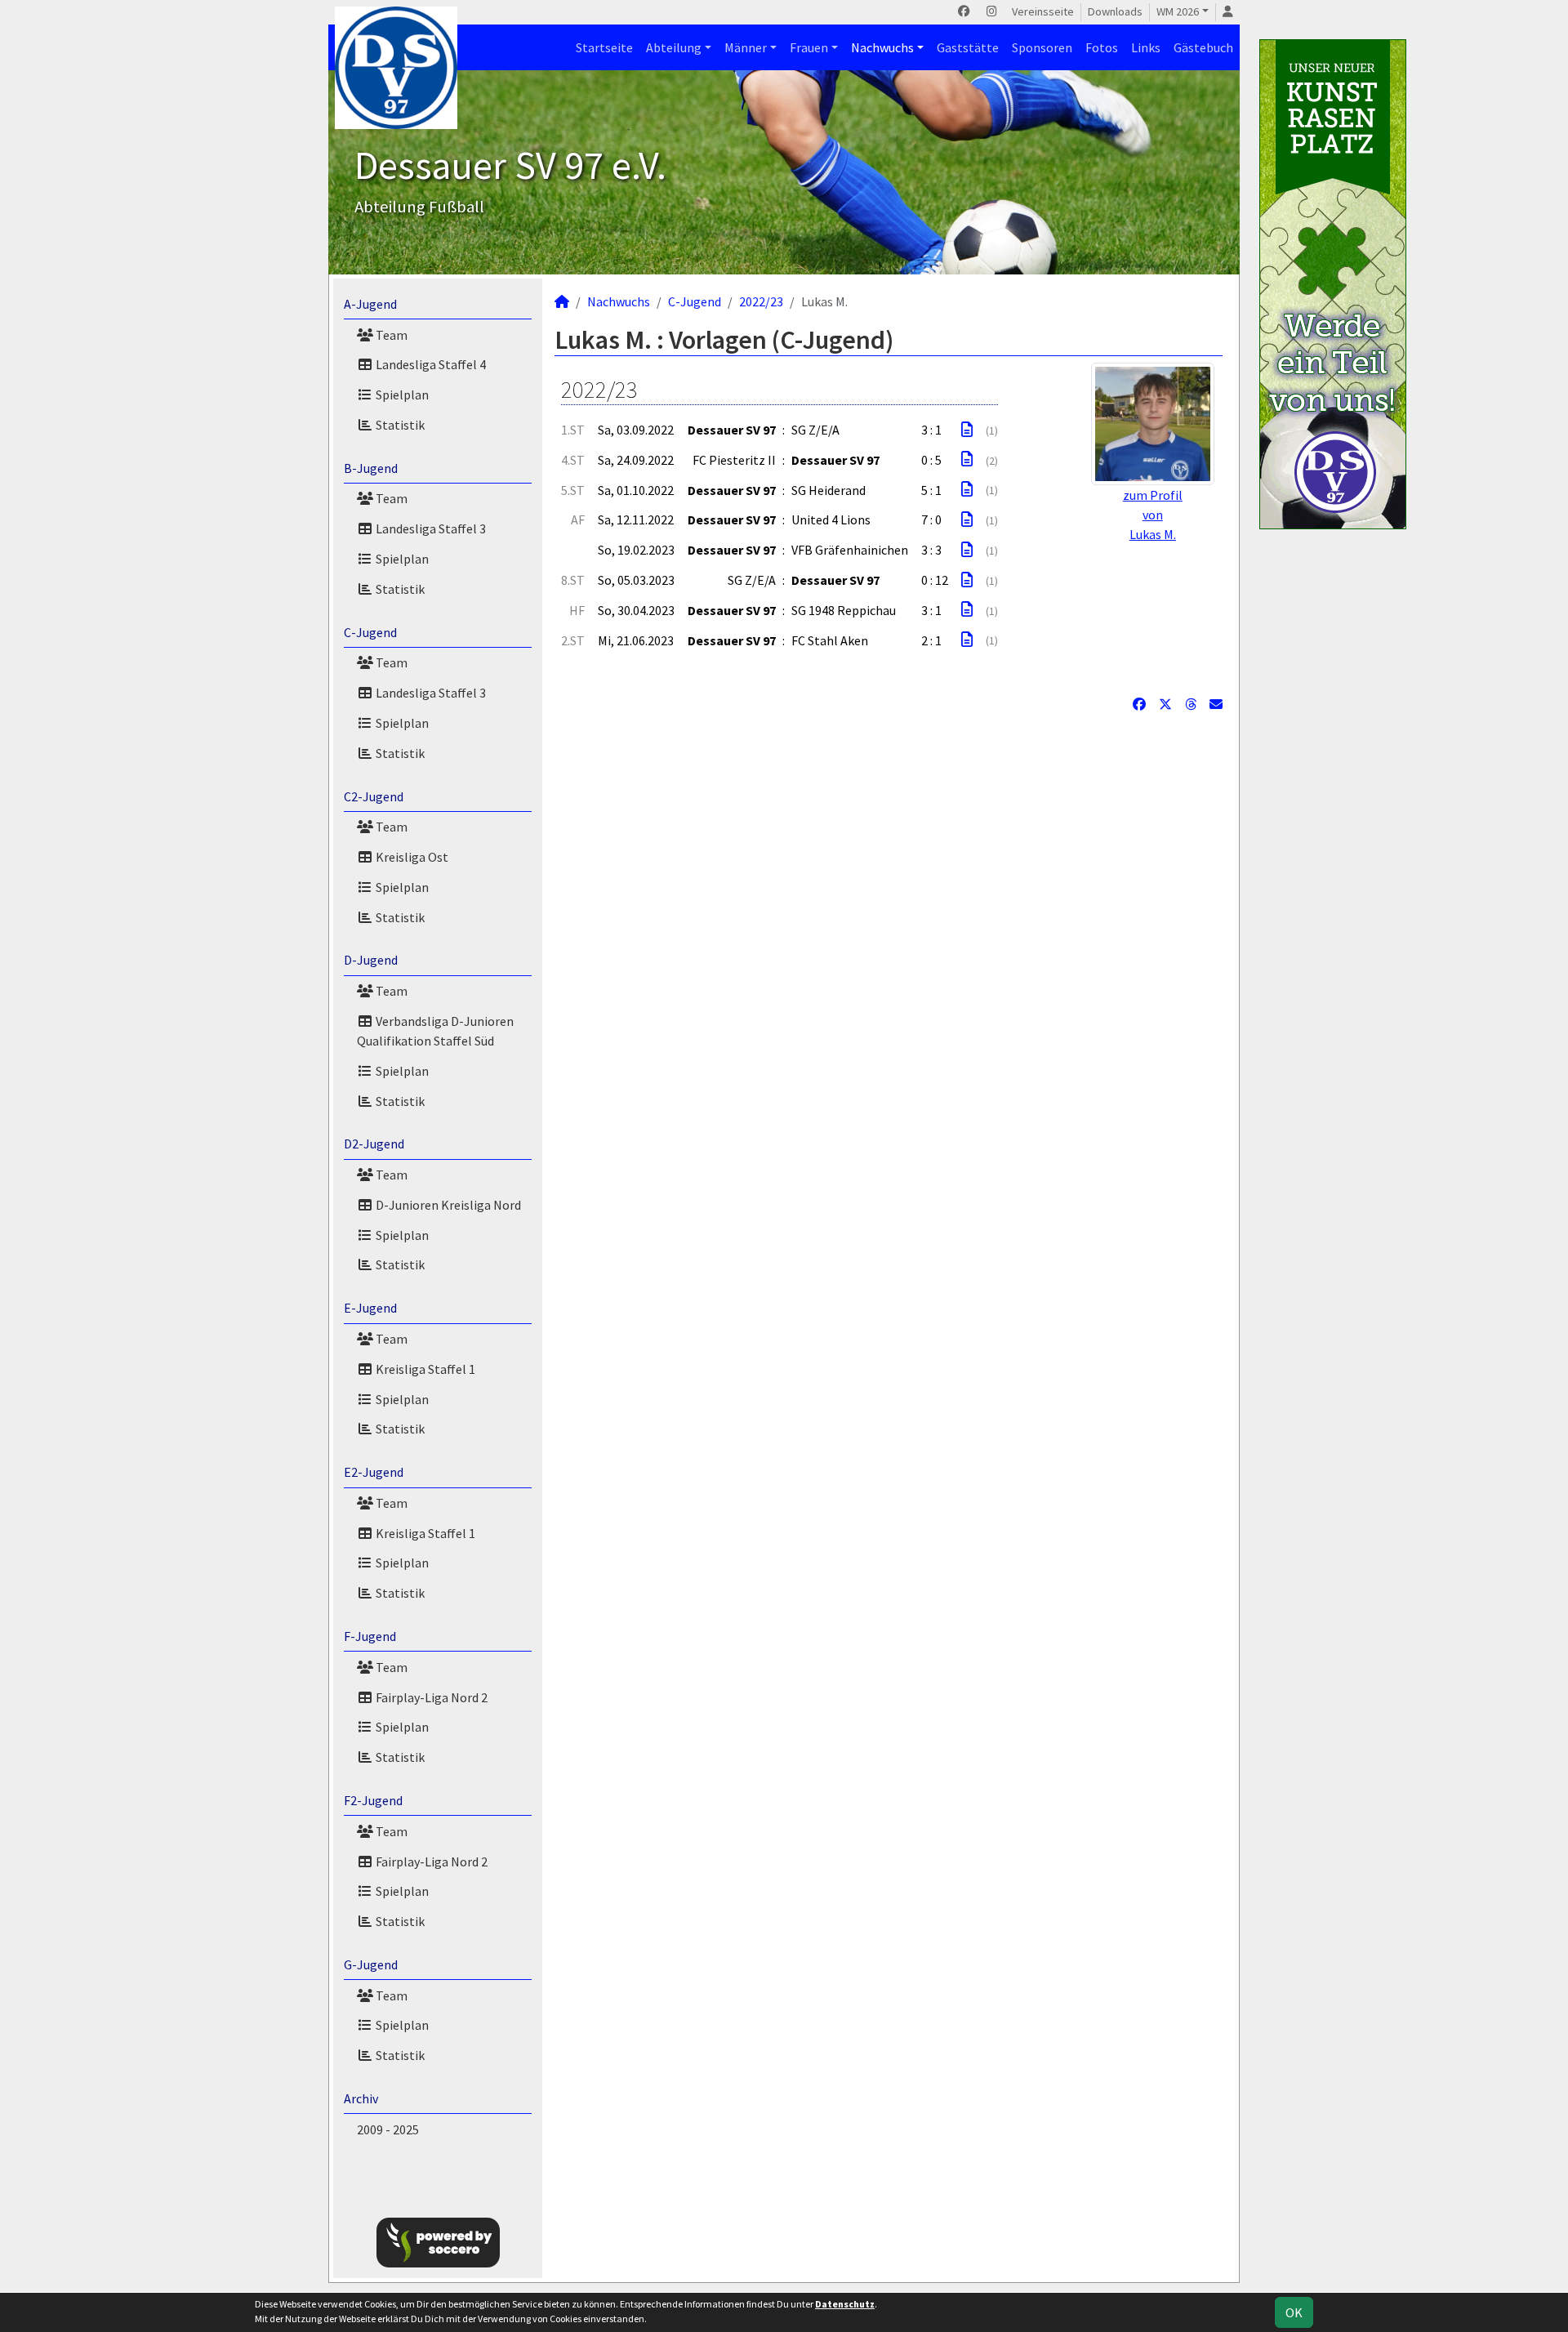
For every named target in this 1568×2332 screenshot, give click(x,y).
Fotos (1102, 47)
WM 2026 (1178, 11)
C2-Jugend (374, 796)
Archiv (361, 2098)
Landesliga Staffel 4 (430, 364)
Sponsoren (1042, 47)
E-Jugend (370, 1308)
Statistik (399, 425)
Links (1146, 47)
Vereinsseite (1043, 11)
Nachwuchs (882, 47)
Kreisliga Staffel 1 (424, 1369)
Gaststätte (968, 47)
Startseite (604, 47)
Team (390, 335)
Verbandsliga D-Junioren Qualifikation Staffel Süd (435, 1031)
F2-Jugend (373, 1800)
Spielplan (401, 395)
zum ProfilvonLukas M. (1153, 515)
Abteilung (674, 47)
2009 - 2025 (388, 2129)
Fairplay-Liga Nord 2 (430, 1697)
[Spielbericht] (967, 430)
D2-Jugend (374, 1144)
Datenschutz (845, 2304)
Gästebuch (1203, 47)
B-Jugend (371, 468)
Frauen (809, 47)
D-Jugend (371, 960)
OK (1294, 2312)
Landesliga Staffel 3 (430, 528)
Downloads (1115, 11)
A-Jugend (370, 304)
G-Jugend (371, 1964)
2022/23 (761, 301)
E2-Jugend (374, 1472)
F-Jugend (370, 1636)
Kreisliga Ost (411, 857)
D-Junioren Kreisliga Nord (447, 1205)
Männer (746, 47)
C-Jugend (370, 632)
